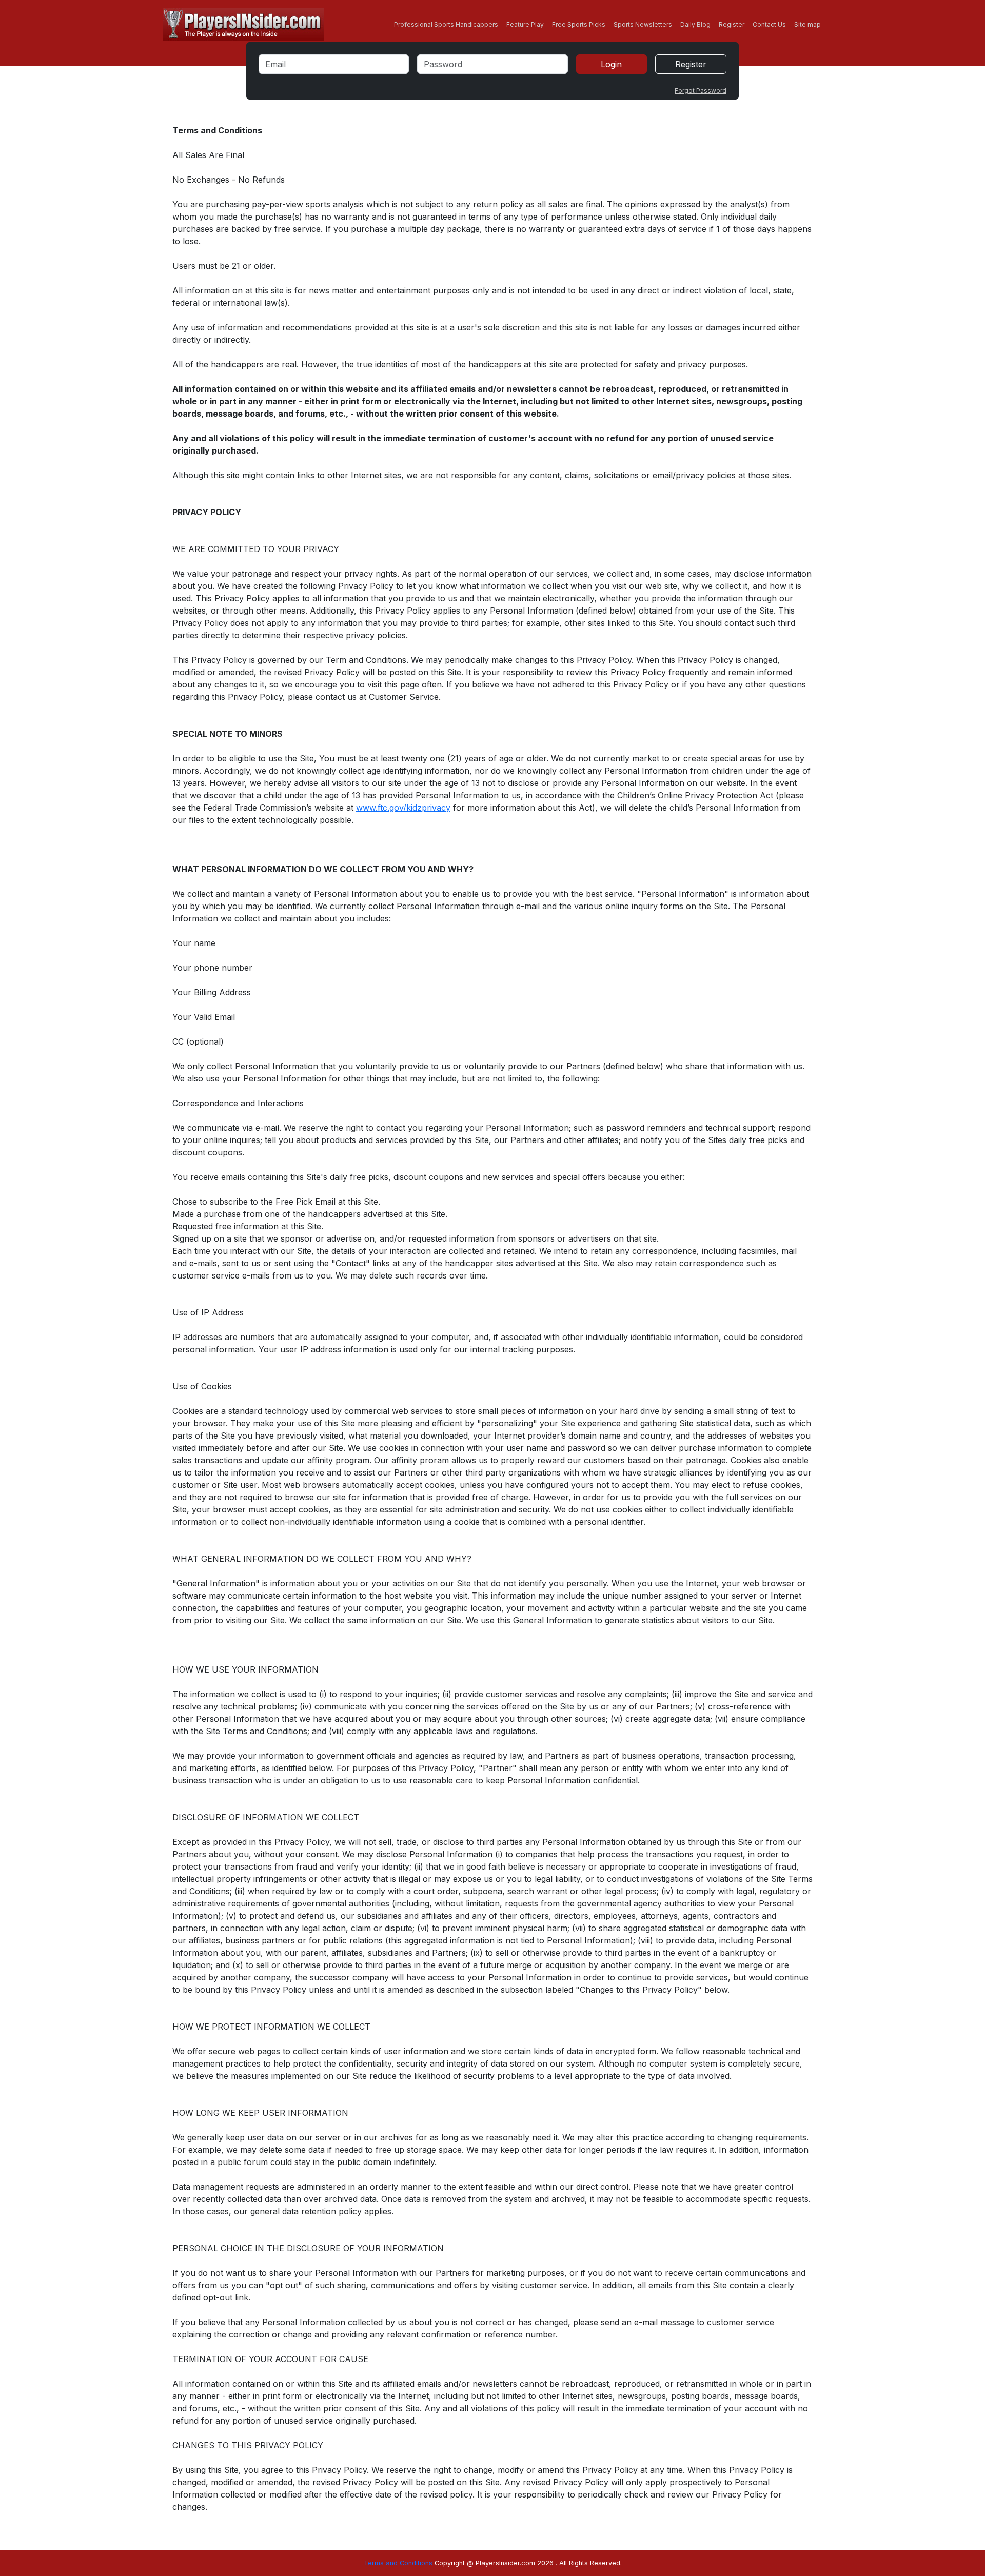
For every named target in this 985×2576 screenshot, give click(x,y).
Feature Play (525, 24)
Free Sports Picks (579, 24)
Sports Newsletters (643, 24)
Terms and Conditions (398, 2563)
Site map (807, 24)
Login (611, 64)
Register (732, 24)
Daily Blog (695, 24)
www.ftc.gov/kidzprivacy (403, 808)
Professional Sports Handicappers (446, 24)
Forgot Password (701, 91)
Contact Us (769, 24)
